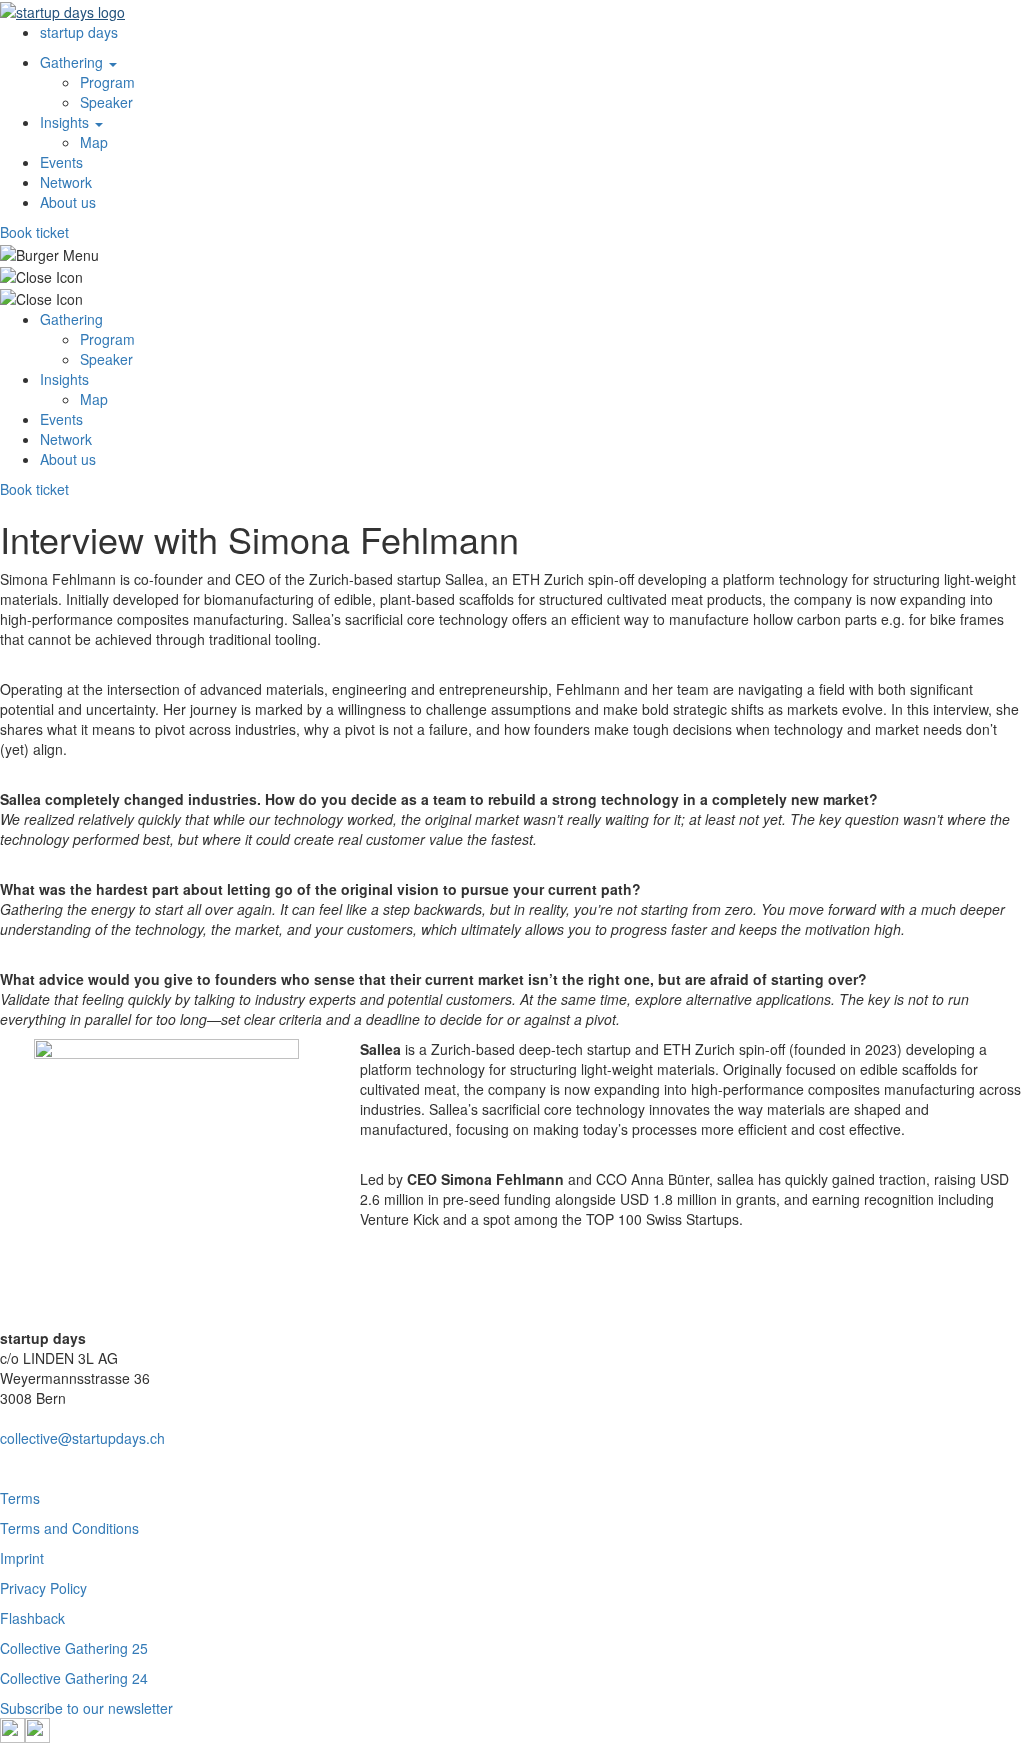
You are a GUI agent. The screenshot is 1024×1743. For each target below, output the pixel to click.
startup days (79, 32)
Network (66, 182)
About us (68, 202)
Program (107, 82)
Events (61, 162)
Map (94, 142)
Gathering (73, 62)
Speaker (106, 102)
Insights (66, 122)
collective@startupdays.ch (82, 1438)
